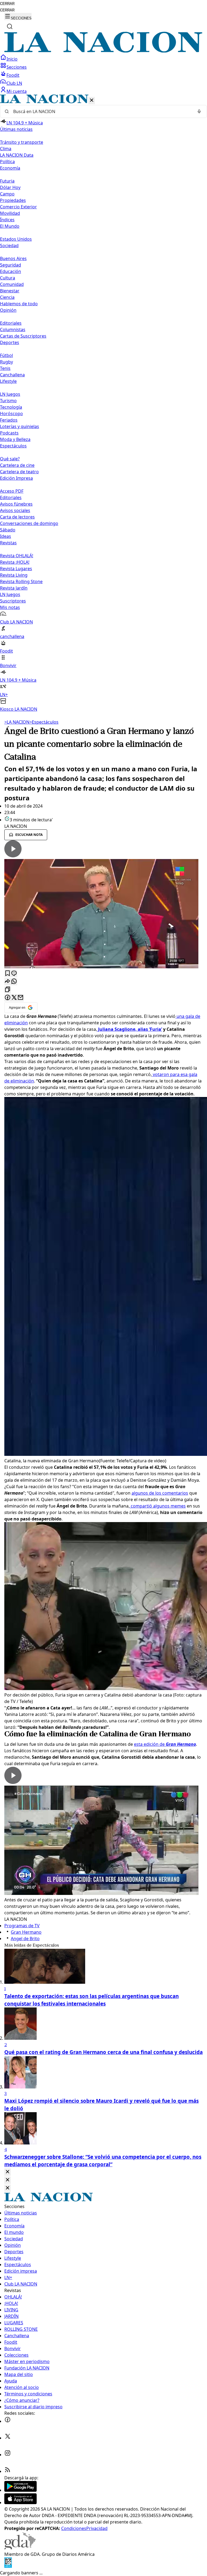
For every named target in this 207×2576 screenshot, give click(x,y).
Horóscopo (11, 413)
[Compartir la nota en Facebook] (8, 998)
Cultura (8, 278)
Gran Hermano (26, 1932)
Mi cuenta (17, 91)
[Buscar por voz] (199, 111)
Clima (6, 149)
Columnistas (13, 330)
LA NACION (17, 722)
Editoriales (11, 323)
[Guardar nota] (8, 974)
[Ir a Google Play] (20, 2490)
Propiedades (13, 200)
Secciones (17, 67)
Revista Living (14, 575)
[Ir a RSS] (8, 2471)
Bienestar (10, 291)
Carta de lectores (17, 517)
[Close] (8, 2172)
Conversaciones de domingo (29, 523)
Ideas (6, 536)
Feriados (9, 420)
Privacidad (97, 2528)
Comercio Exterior (18, 207)
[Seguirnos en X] (8, 2438)
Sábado (8, 530)
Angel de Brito (25, 1939)
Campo (7, 194)
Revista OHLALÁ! (17, 556)
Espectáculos (44, 722)
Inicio (12, 59)
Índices (7, 220)
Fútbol (6, 355)
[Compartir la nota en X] (14, 998)
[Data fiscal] (8, 2566)
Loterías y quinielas (20, 426)
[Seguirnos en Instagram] (8, 2455)
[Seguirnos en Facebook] (8, 2421)
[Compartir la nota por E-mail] (20, 998)
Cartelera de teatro (19, 472)
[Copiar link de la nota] (8, 990)
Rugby (6, 362)
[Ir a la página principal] (103, 51)
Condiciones (74, 2528)
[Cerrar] (92, 101)
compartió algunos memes (158, 1506)
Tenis (5, 368)
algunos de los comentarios (160, 1493)
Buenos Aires (13, 258)
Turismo (8, 401)
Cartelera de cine (17, 465)
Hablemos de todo (19, 304)
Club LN (14, 83)
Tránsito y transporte (22, 142)
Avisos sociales (15, 510)
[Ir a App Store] (20, 2503)
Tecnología (11, 407)
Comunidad (12, 284)
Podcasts (9, 433)
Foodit (13, 75)
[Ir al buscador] (10, 26)
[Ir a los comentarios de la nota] (14, 974)
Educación (11, 271)
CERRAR (7, 4)
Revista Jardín (14, 588)
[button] (103, 403)
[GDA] (20, 2548)
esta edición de (165, 1744)
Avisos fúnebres (16, 504)
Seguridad (11, 265)
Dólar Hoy (10, 187)
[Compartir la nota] (8, 982)
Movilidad (10, 213)
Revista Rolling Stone (21, 581)
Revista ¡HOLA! (15, 562)
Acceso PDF (12, 491)
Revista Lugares (16, 569)
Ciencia (7, 297)
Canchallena (12, 375)
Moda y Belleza (15, 439)
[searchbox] (101, 111)
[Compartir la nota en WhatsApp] (14, 982)
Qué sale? (10, 459)
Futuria (7, 181)
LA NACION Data (17, 155)
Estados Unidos (16, 239)
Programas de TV (22, 1926)
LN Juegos (10, 394)
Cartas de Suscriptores (23, 336)
